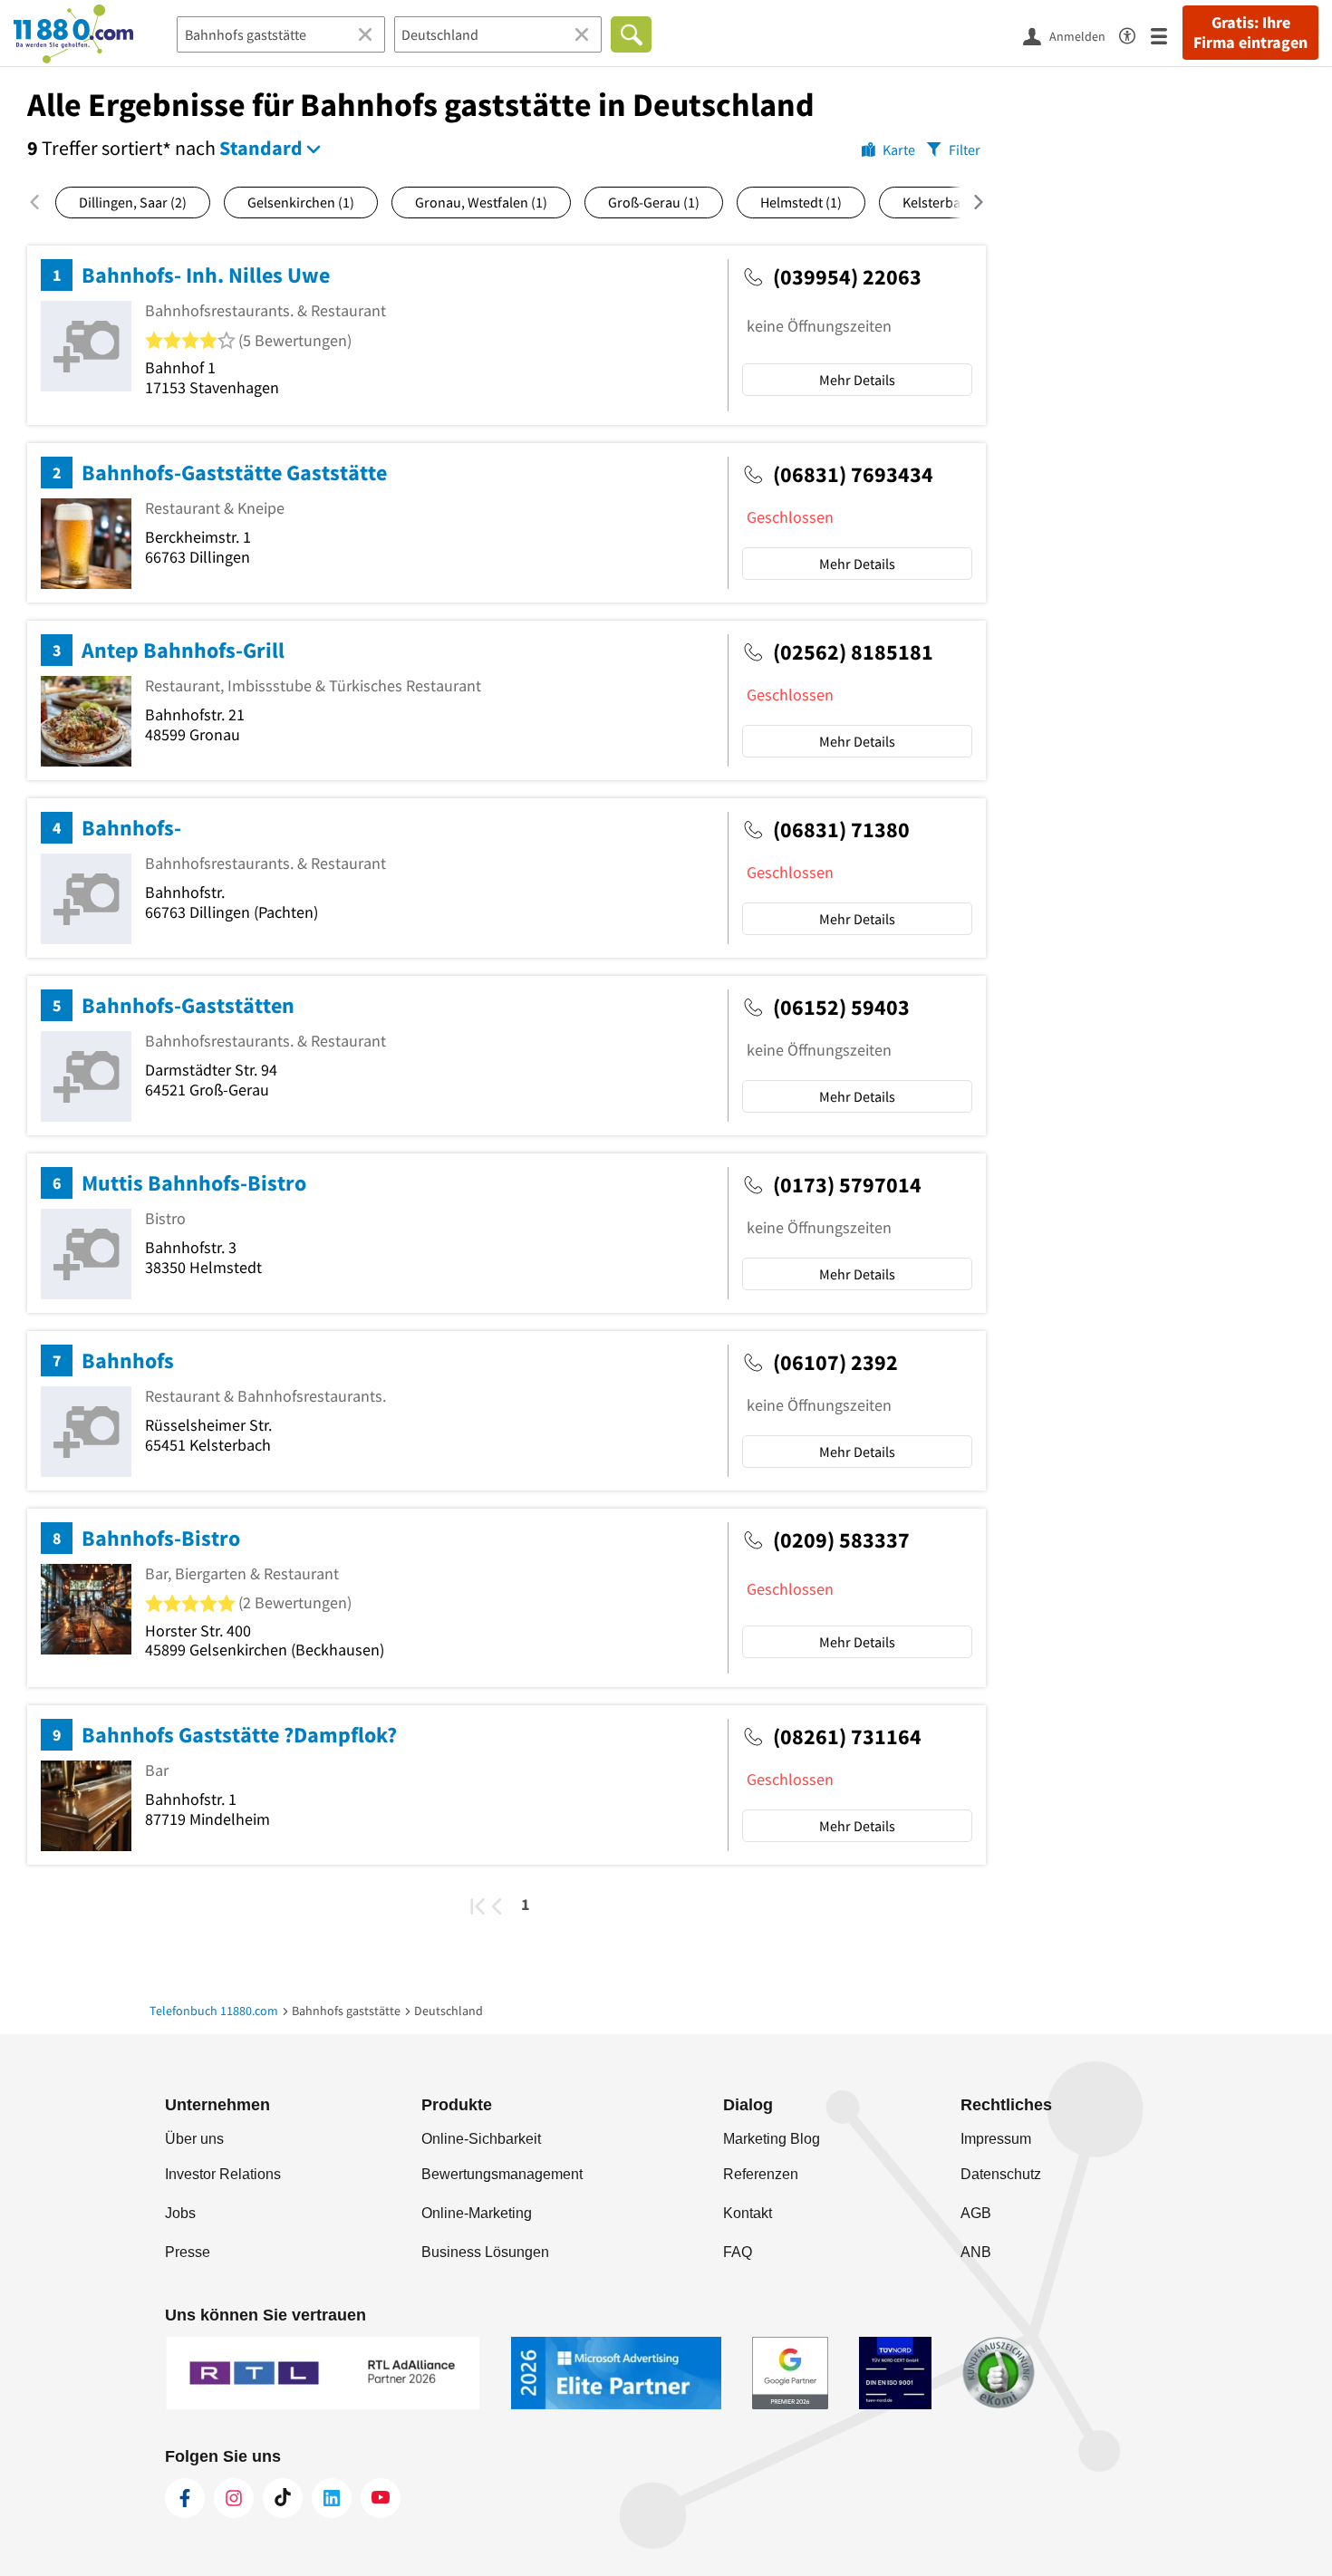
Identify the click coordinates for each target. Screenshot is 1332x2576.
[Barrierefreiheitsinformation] (1135, 33)
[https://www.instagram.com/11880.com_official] (234, 2498)
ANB (976, 2252)
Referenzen (761, 2174)
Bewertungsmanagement (502, 2174)
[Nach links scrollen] (41, 202)
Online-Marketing (477, 2213)
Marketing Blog (772, 2139)
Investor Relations (223, 2174)
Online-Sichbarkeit (481, 2139)
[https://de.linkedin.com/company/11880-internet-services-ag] (332, 2498)
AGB (976, 2213)
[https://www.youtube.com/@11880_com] (381, 2498)
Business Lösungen (485, 2252)
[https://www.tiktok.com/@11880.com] (283, 2498)
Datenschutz (1001, 2174)
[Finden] (631, 34)
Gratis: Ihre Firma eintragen (1250, 33)
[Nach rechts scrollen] (967, 202)
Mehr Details (857, 380)
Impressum (996, 2139)
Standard (261, 148)
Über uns (194, 2139)
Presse (188, 2252)
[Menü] (1167, 35)
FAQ (738, 2252)
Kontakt (748, 2213)
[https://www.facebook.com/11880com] (185, 2498)
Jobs (180, 2213)
